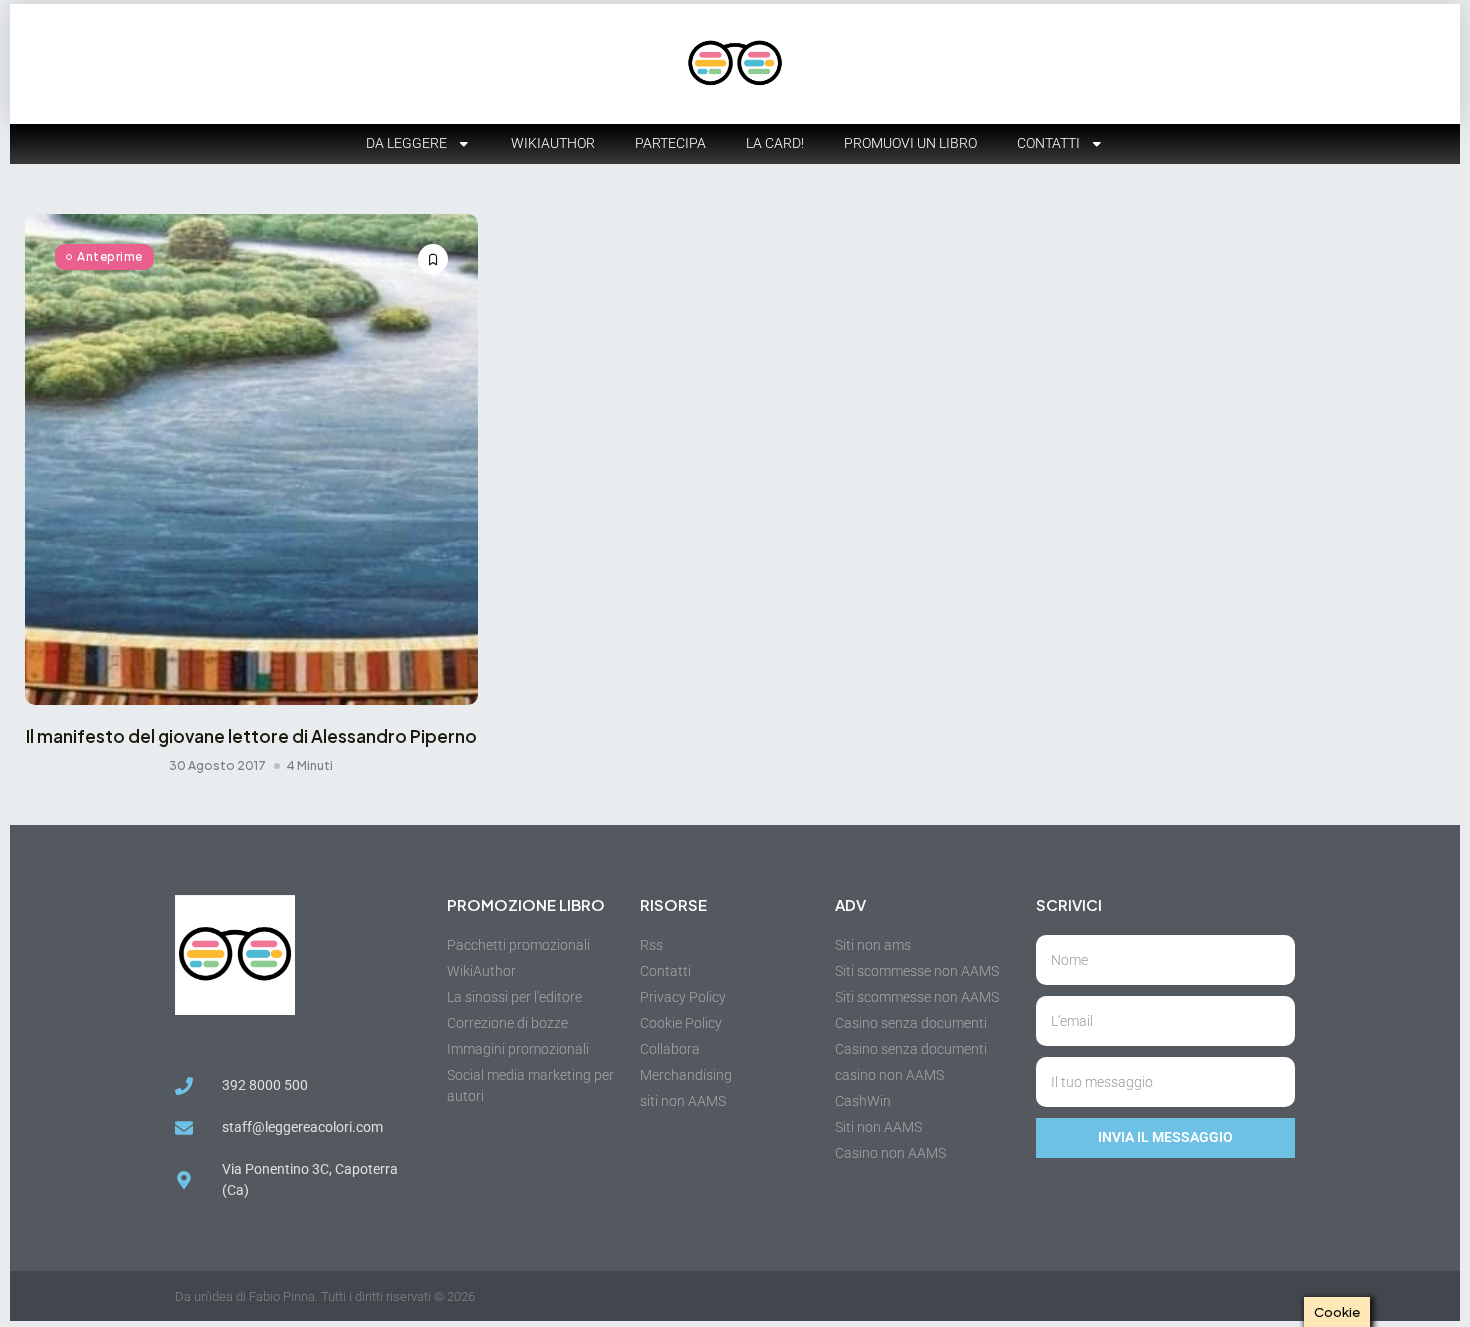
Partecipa (670, 143)
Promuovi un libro (910, 143)
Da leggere (406, 143)
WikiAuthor (553, 143)
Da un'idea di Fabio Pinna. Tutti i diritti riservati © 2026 (325, 1296)
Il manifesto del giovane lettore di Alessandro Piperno (251, 736)
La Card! (775, 143)
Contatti (1048, 143)
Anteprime (110, 256)
